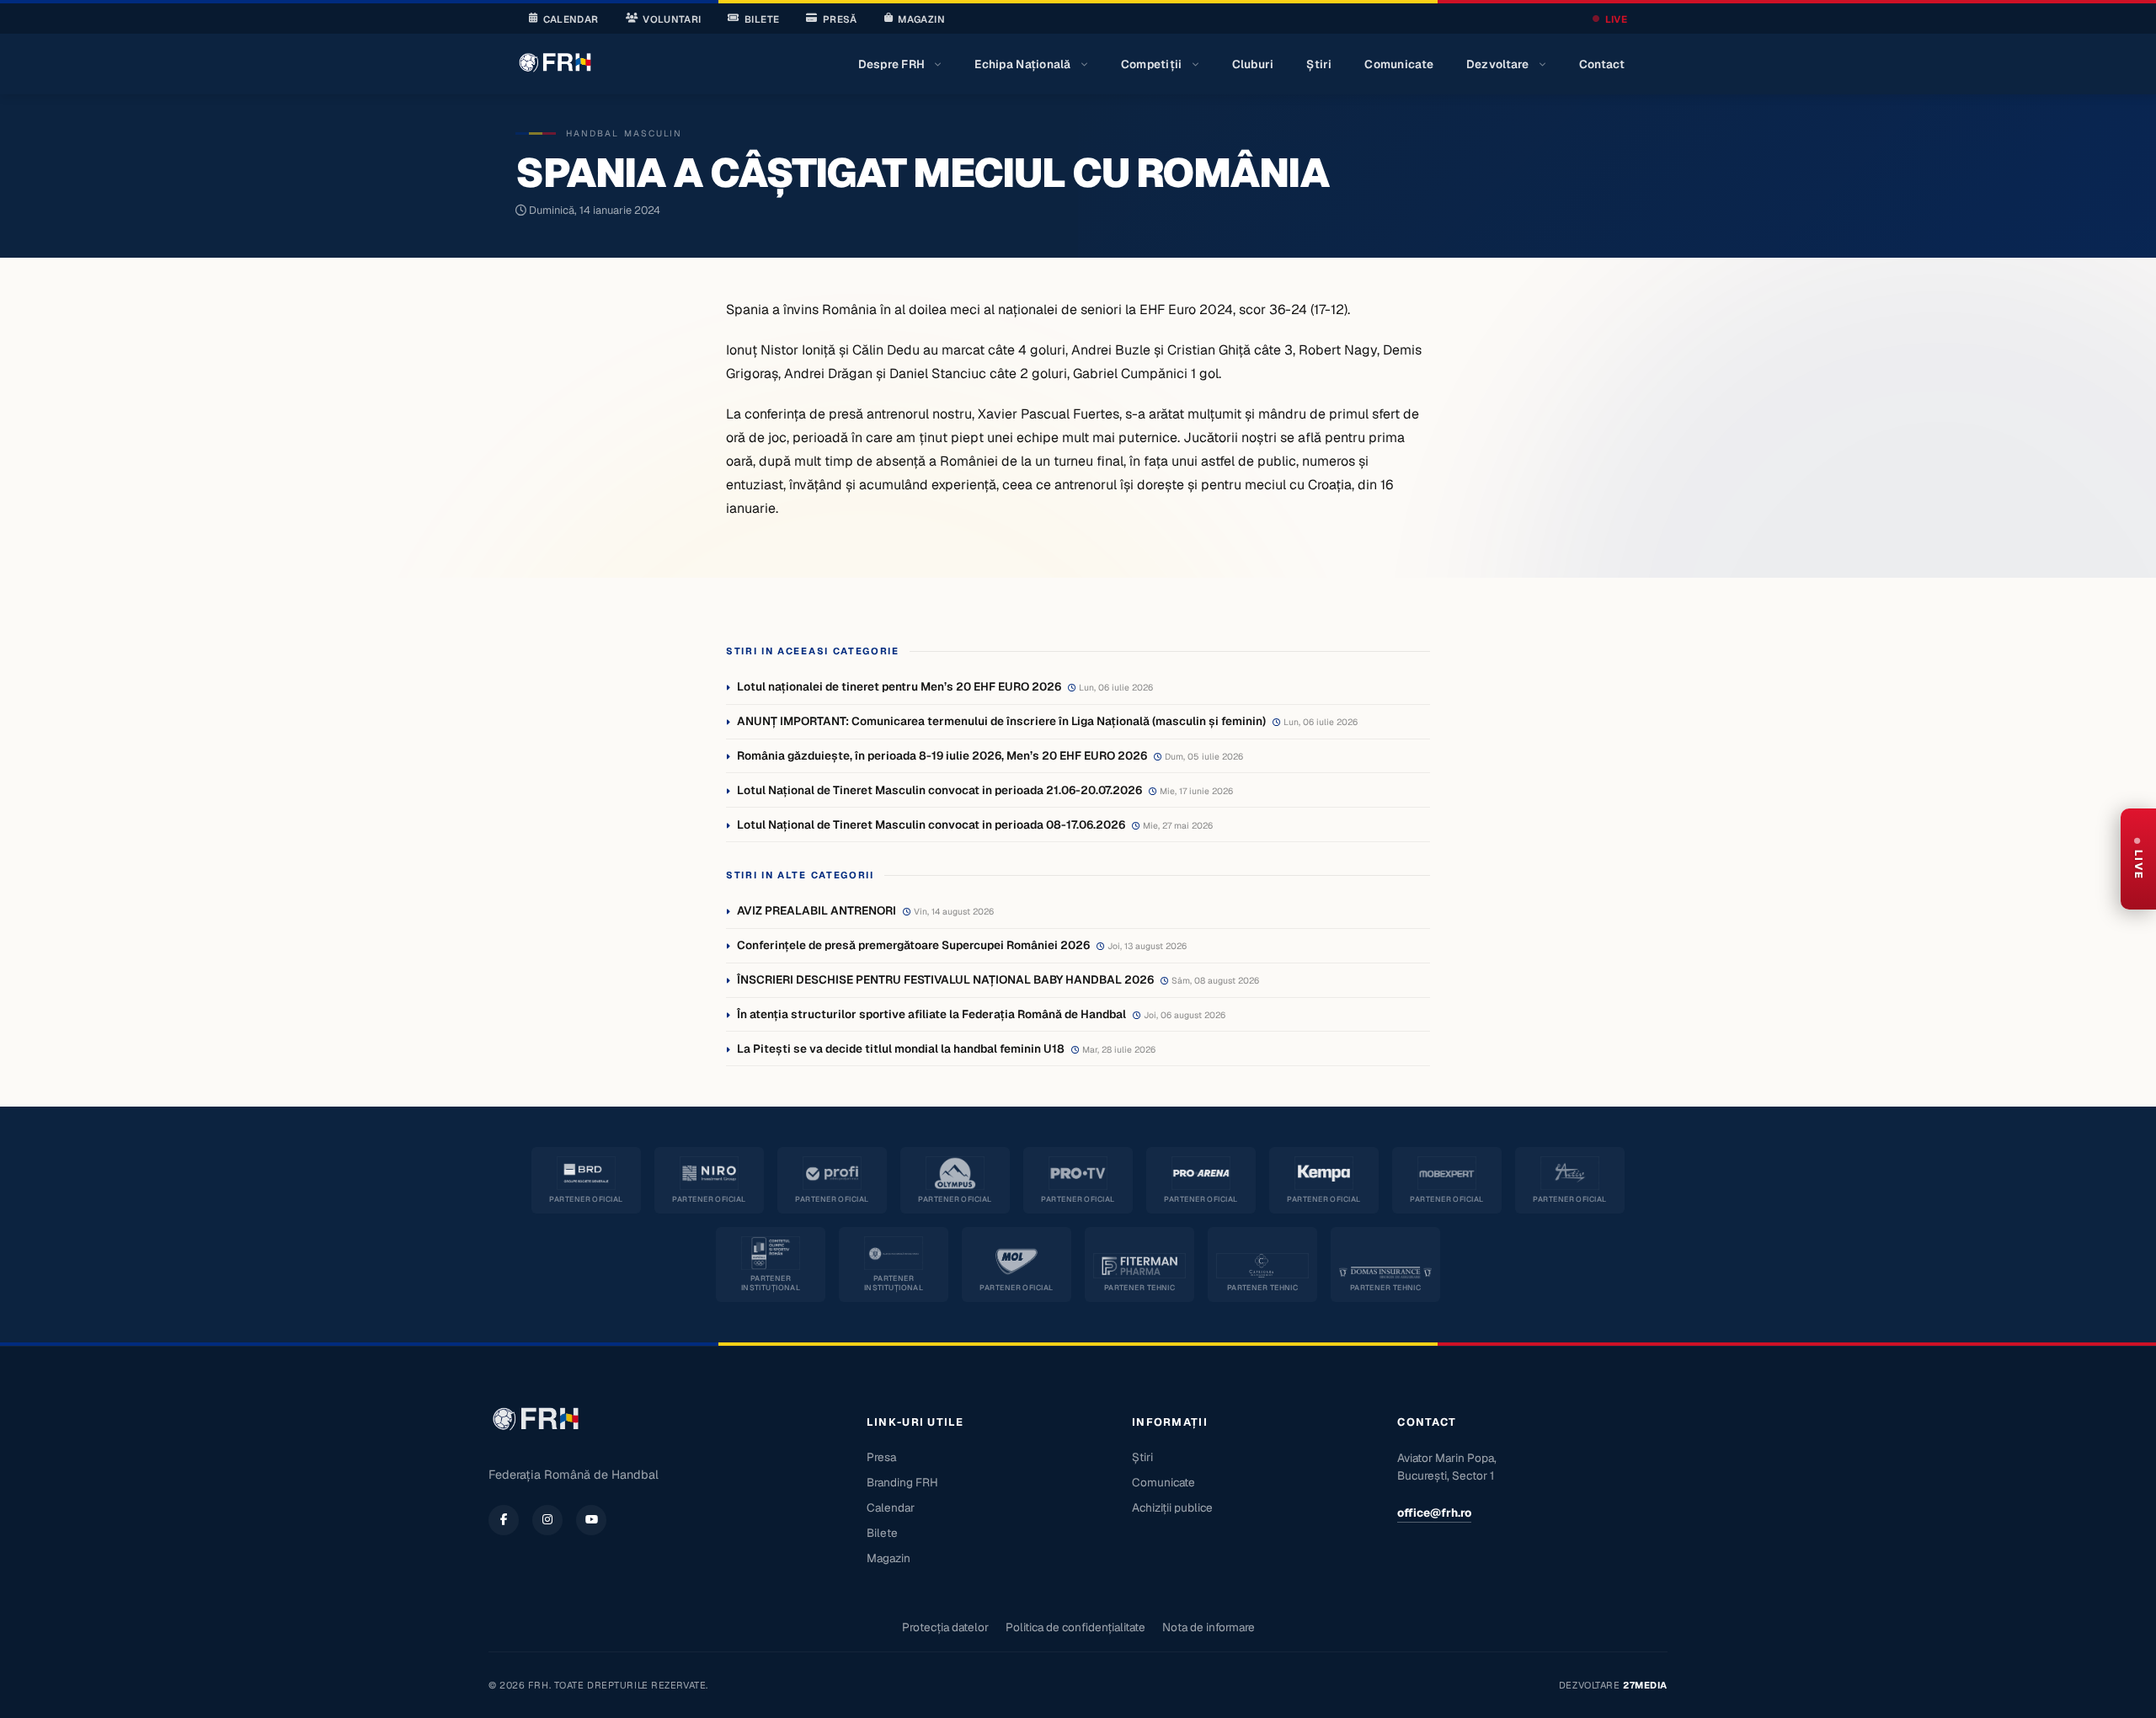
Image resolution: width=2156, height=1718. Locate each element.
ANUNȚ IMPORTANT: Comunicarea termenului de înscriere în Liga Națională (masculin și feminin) (1001, 721)
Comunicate (1399, 64)
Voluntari (672, 19)
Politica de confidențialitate (1075, 1627)
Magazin (921, 19)
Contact (1602, 64)
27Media (1645, 1685)
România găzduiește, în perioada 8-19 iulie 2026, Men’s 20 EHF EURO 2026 (942, 755)
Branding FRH (902, 1482)
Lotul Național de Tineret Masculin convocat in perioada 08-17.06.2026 (931, 824)
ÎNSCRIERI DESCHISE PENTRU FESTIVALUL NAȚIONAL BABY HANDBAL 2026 (945, 979)
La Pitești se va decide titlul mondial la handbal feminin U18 (901, 1048)
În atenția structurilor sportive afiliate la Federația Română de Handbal (931, 1014)
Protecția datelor (945, 1627)
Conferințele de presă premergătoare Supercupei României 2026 (913, 945)
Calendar (571, 19)
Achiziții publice (1172, 1507)
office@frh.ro (1434, 1513)
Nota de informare (1209, 1627)
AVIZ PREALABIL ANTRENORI (817, 910)
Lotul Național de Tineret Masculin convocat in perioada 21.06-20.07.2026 (939, 790)
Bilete (762, 19)
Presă (840, 19)
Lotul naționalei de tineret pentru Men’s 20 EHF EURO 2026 (899, 686)
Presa (881, 1457)
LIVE (1616, 19)
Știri (1319, 64)
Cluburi (1253, 64)
